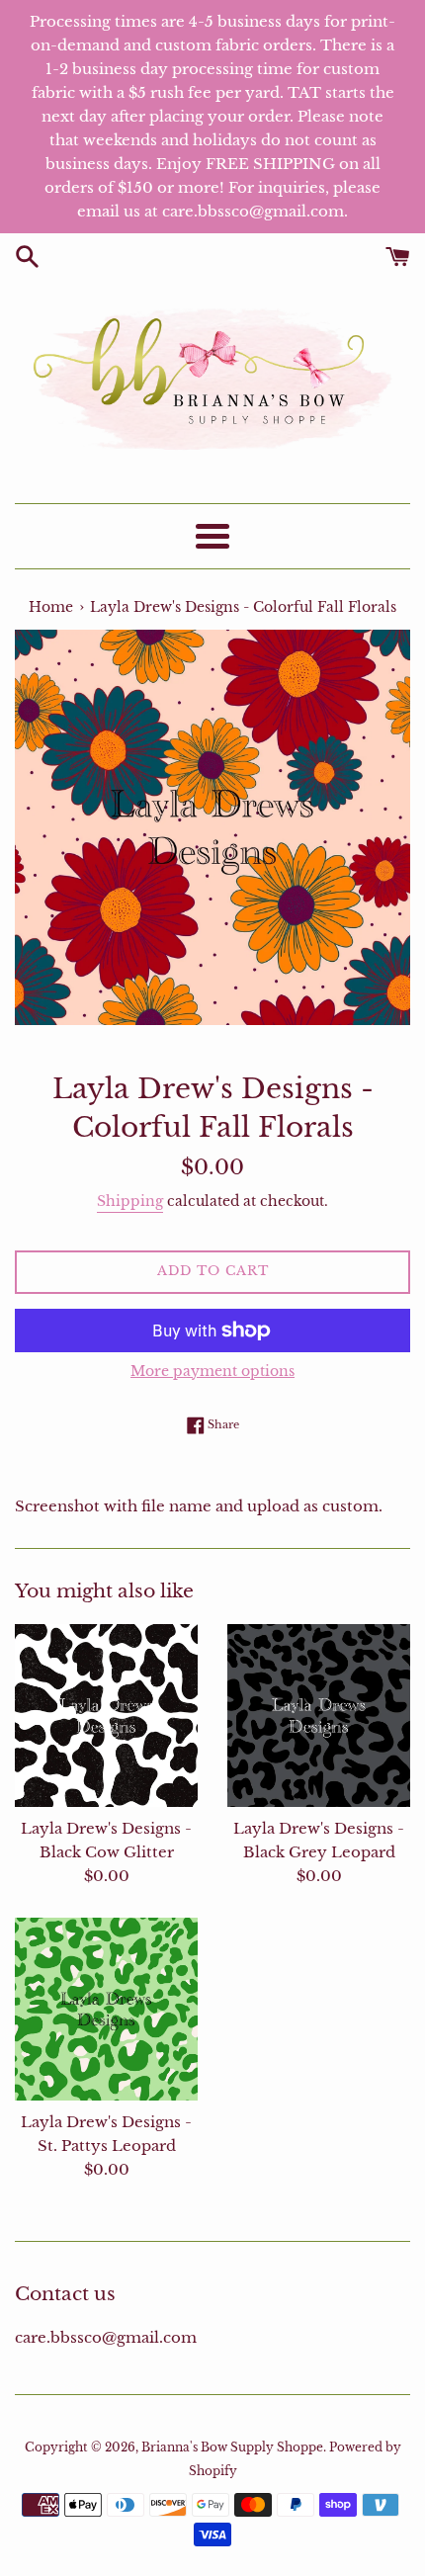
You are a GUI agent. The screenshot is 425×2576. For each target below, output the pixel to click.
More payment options (212, 1371)
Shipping (130, 1201)
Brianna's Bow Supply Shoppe (232, 2447)
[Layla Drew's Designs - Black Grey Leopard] (319, 1716)
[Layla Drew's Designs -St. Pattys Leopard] (106, 2009)
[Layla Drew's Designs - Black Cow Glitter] (106, 1716)
